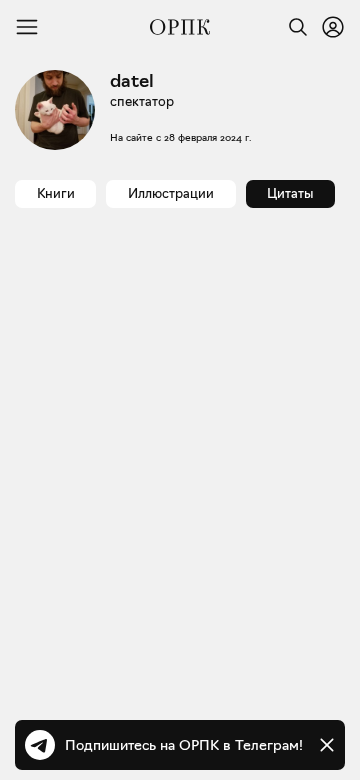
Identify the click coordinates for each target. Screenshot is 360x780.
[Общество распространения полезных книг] (180, 27)
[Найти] (293, 27)
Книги (56, 193)
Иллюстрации (171, 193)
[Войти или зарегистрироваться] (333, 27)
